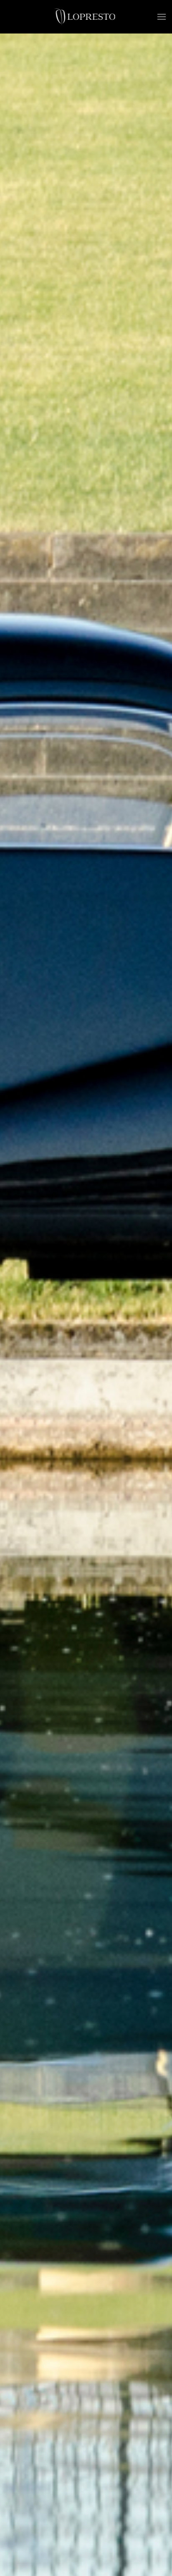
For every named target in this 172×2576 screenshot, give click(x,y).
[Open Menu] (162, 17)
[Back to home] (86, 17)
